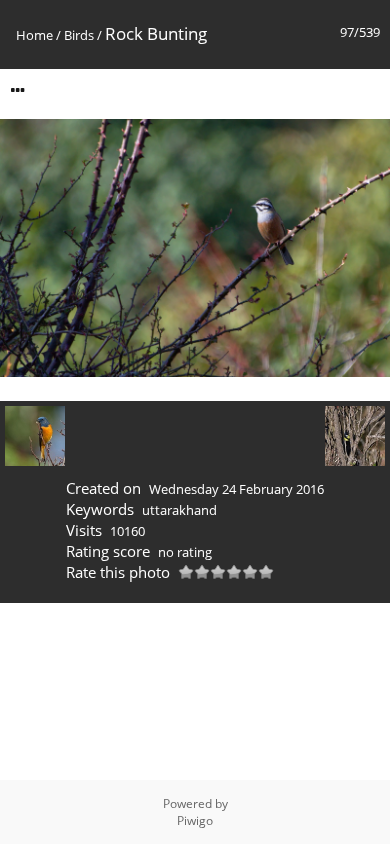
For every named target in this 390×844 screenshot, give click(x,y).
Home (34, 35)
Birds (79, 35)
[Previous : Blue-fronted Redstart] (35, 437)
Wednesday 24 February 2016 (236, 489)
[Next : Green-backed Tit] (355, 437)
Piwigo (195, 820)
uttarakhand (179, 510)
